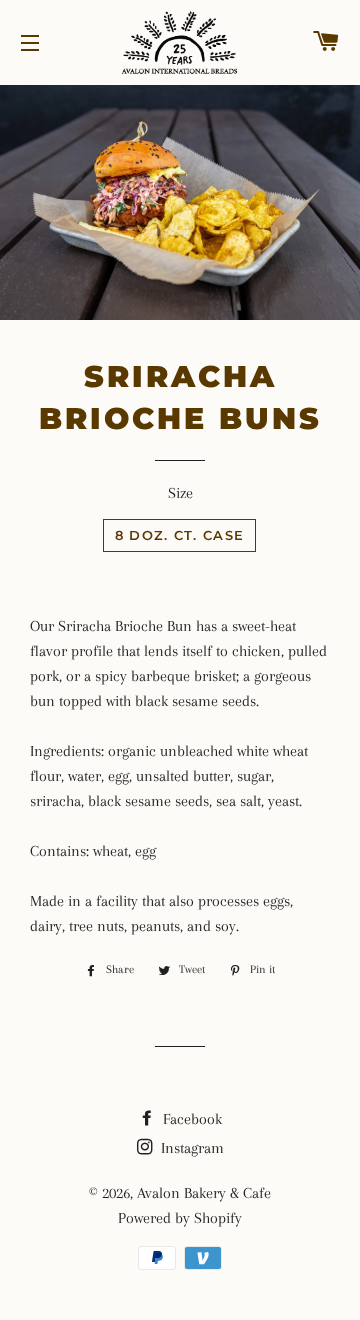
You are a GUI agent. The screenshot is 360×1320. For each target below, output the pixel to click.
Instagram (190, 1148)
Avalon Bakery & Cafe (204, 1193)
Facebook (190, 1119)
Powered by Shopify (180, 1218)
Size (180, 493)
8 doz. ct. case (180, 535)
